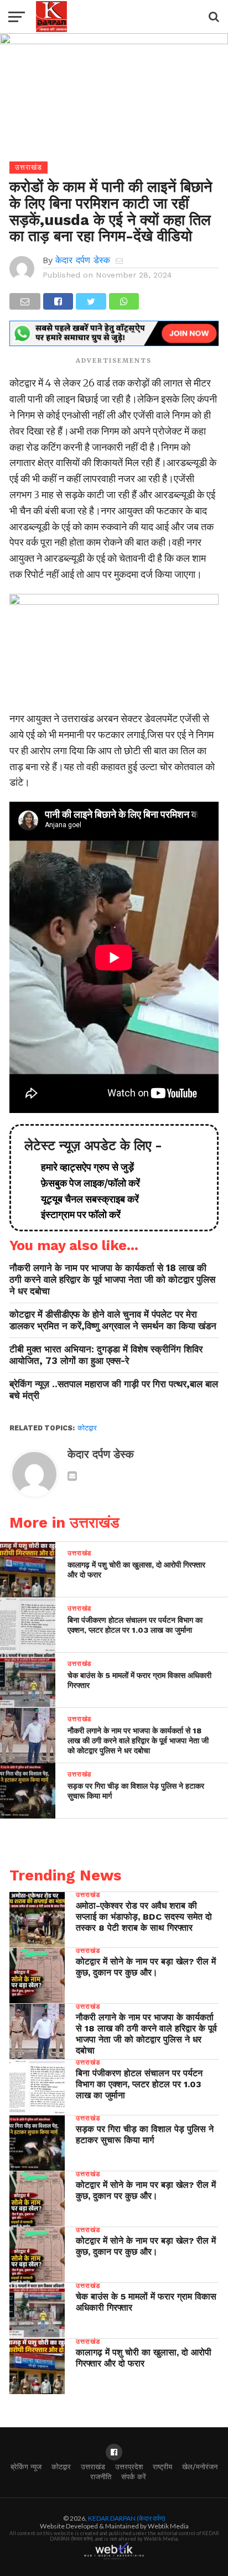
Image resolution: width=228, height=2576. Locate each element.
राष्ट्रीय (162, 2467)
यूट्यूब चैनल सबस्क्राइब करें (85, 1199)
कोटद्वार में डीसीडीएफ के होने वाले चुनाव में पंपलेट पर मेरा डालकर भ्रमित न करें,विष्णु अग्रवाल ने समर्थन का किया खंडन (113, 1320)
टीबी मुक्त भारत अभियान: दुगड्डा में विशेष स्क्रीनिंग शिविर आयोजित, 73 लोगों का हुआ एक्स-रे (106, 1355)
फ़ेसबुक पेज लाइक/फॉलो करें (86, 1183)
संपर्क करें (134, 2477)
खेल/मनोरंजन (200, 2467)
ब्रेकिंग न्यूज (26, 2467)
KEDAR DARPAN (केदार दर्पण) (127, 2518)
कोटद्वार (87, 1428)
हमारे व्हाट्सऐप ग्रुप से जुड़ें (83, 1167)
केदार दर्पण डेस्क (83, 260)
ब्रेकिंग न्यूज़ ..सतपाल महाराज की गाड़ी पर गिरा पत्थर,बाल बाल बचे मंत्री (114, 1390)
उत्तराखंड (93, 2467)
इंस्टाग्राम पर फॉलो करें (76, 1214)
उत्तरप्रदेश (129, 2467)
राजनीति (101, 2477)
